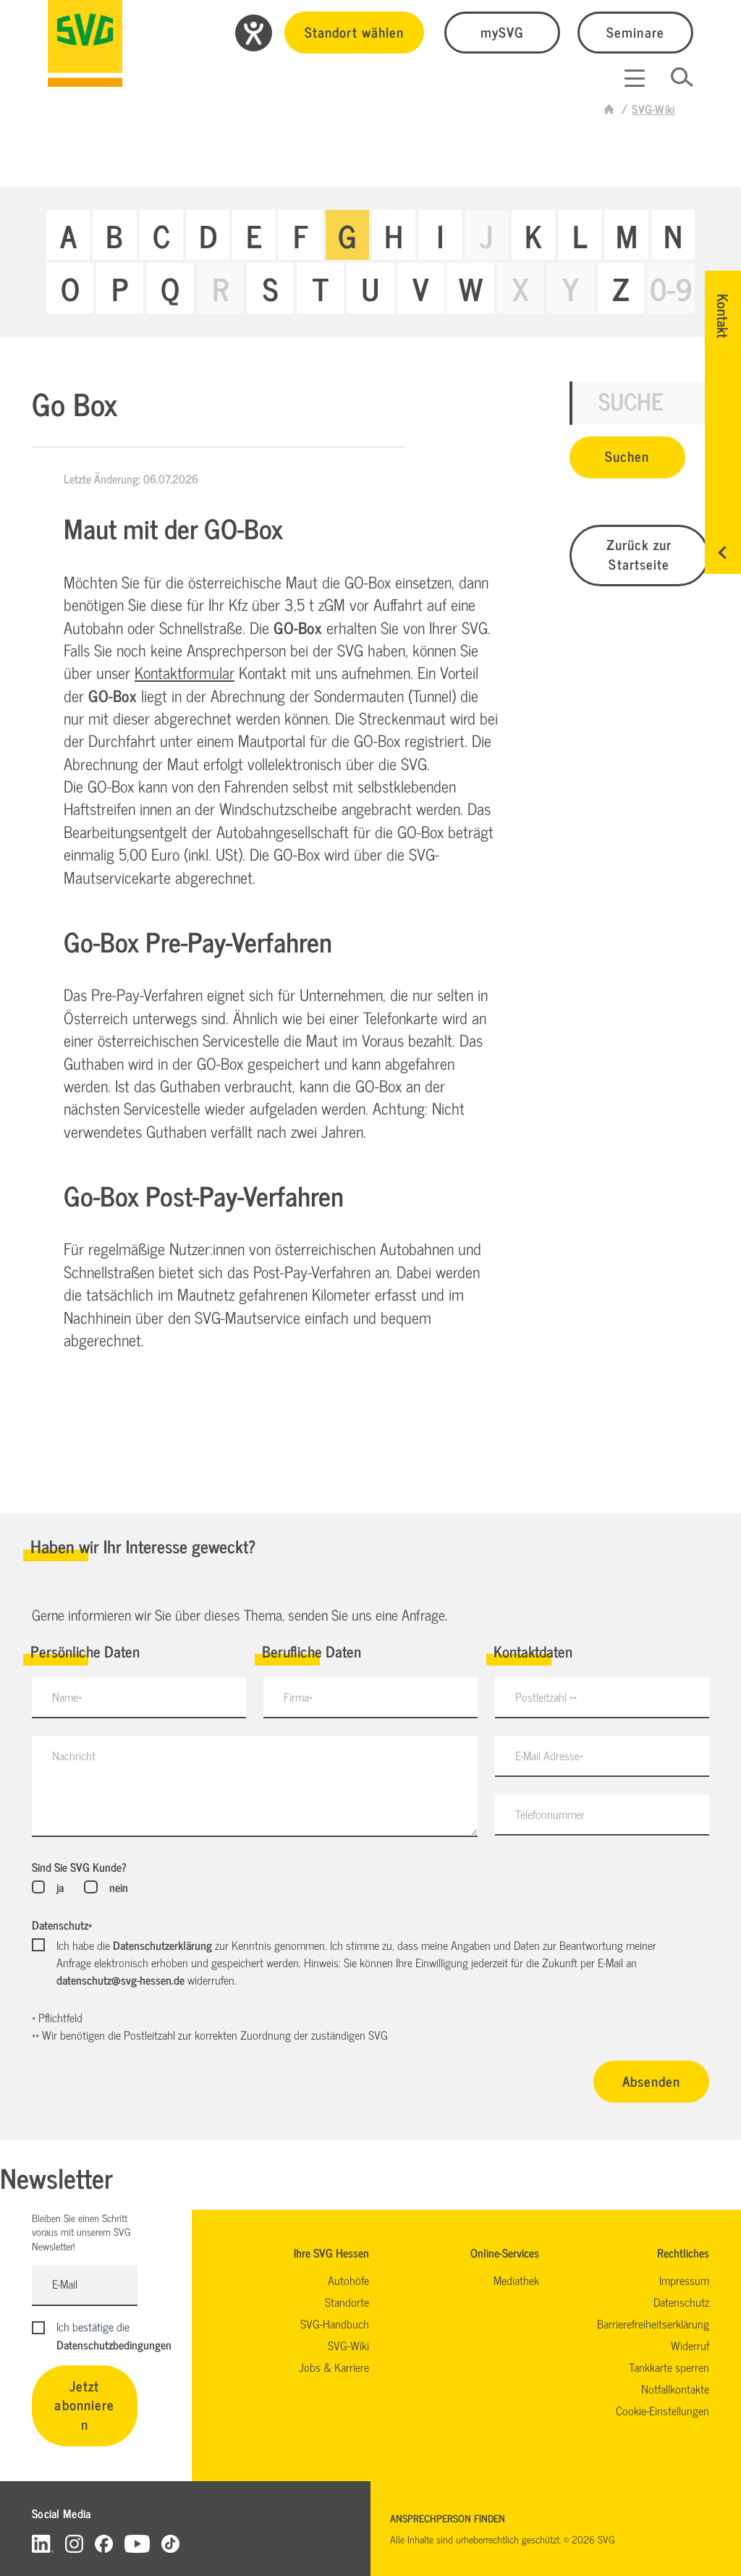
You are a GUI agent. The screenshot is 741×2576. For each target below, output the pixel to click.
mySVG (502, 31)
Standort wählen (354, 31)
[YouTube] (137, 2543)
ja (60, 1887)
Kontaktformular (185, 672)
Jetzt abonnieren (84, 2405)
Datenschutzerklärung (162, 1945)
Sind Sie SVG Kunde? (79, 1867)
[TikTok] (170, 2543)
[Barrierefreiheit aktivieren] (254, 33)
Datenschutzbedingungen (114, 2344)
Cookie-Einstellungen (662, 2410)
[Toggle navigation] (635, 78)
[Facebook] (104, 2543)
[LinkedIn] (43, 2543)
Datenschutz (62, 1925)
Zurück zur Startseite (639, 554)
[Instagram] (74, 2543)
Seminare (635, 31)
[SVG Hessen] (85, 43)
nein (118, 1887)
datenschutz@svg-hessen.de (120, 1980)
